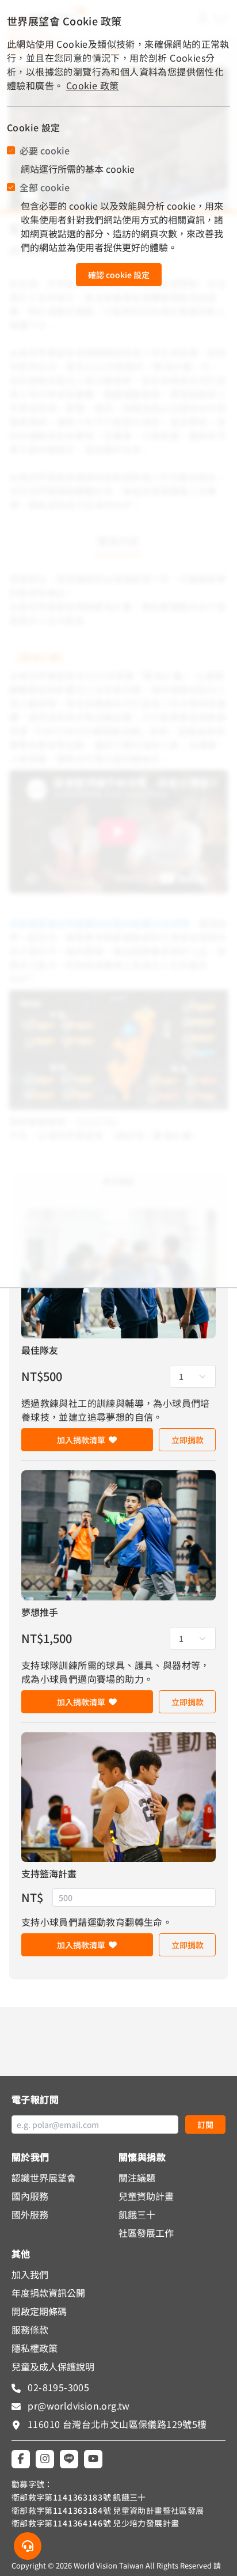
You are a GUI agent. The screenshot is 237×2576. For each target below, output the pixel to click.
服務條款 (30, 2330)
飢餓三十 (137, 2214)
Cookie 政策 (93, 85)
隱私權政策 (35, 2348)
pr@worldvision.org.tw (78, 2406)
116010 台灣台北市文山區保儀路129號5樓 (117, 2424)
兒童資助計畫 (146, 2196)
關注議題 (137, 2177)
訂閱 (205, 2124)
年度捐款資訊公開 (48, 2293)
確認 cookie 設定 (119, 275)
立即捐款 (188, 1440)
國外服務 (30, 2214)
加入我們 (30, 2274)
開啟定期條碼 (39, 2311)
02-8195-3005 (57, 2387)
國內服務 (30, 2196)
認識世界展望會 (44, 2177)
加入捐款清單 (81, 1440)
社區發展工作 (146, 2233)
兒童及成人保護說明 (53, 2366)
